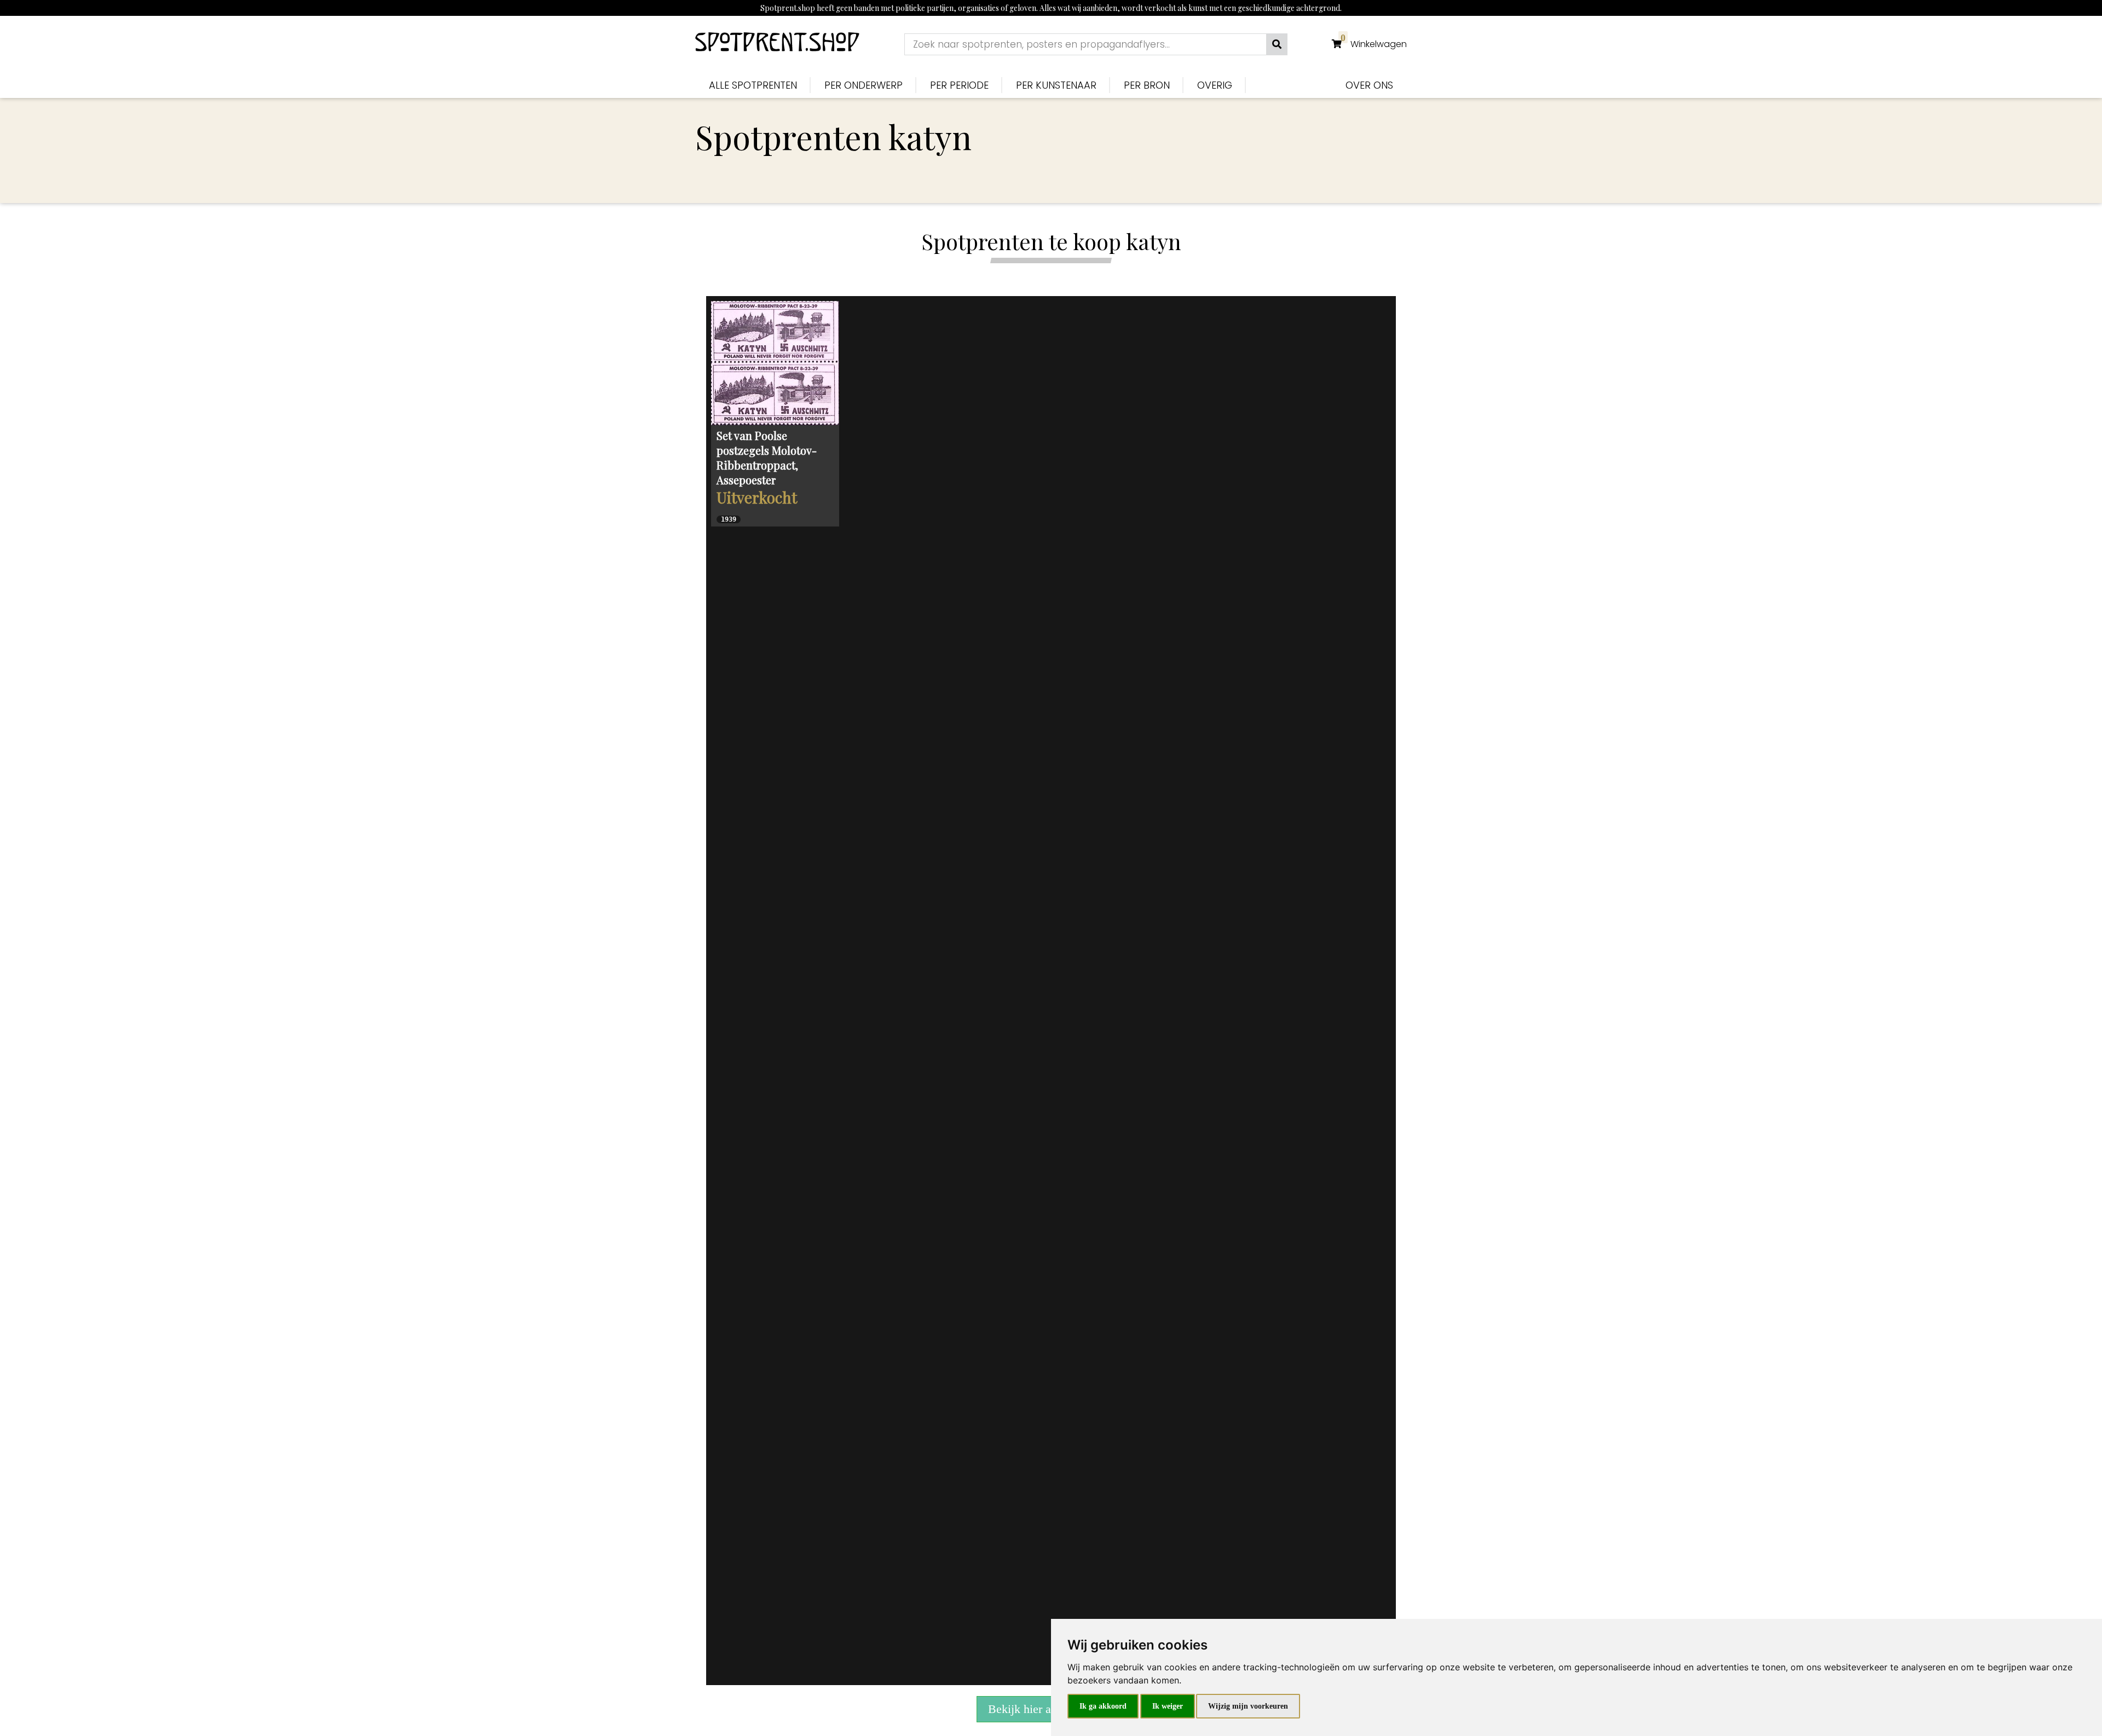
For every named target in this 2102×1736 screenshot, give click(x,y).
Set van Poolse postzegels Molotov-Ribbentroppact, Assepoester (767, 458)
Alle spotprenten (753, 85)
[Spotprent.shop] (777, 44)
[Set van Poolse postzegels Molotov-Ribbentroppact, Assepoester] (775, 363)
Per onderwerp (864, 85)
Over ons (1369, 85)
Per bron (1147, 85)
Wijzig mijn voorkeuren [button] (1248, 1706)
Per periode (959, 85)
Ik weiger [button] (1168, 1706)
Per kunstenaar (1056, 85)
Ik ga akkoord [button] (1103, 1706)
